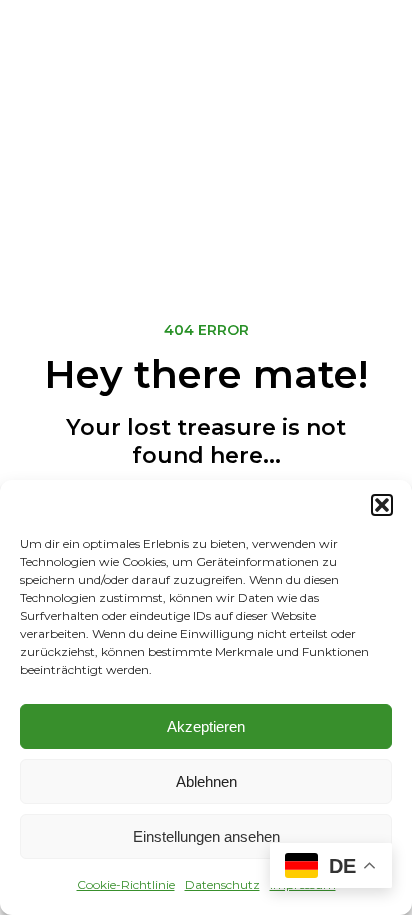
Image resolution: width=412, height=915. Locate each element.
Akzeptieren (206, 726)
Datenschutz (222, 884)
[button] (382, 505)
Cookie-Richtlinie (126, 884)
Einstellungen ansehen (206, 836)
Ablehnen (206, 781)
